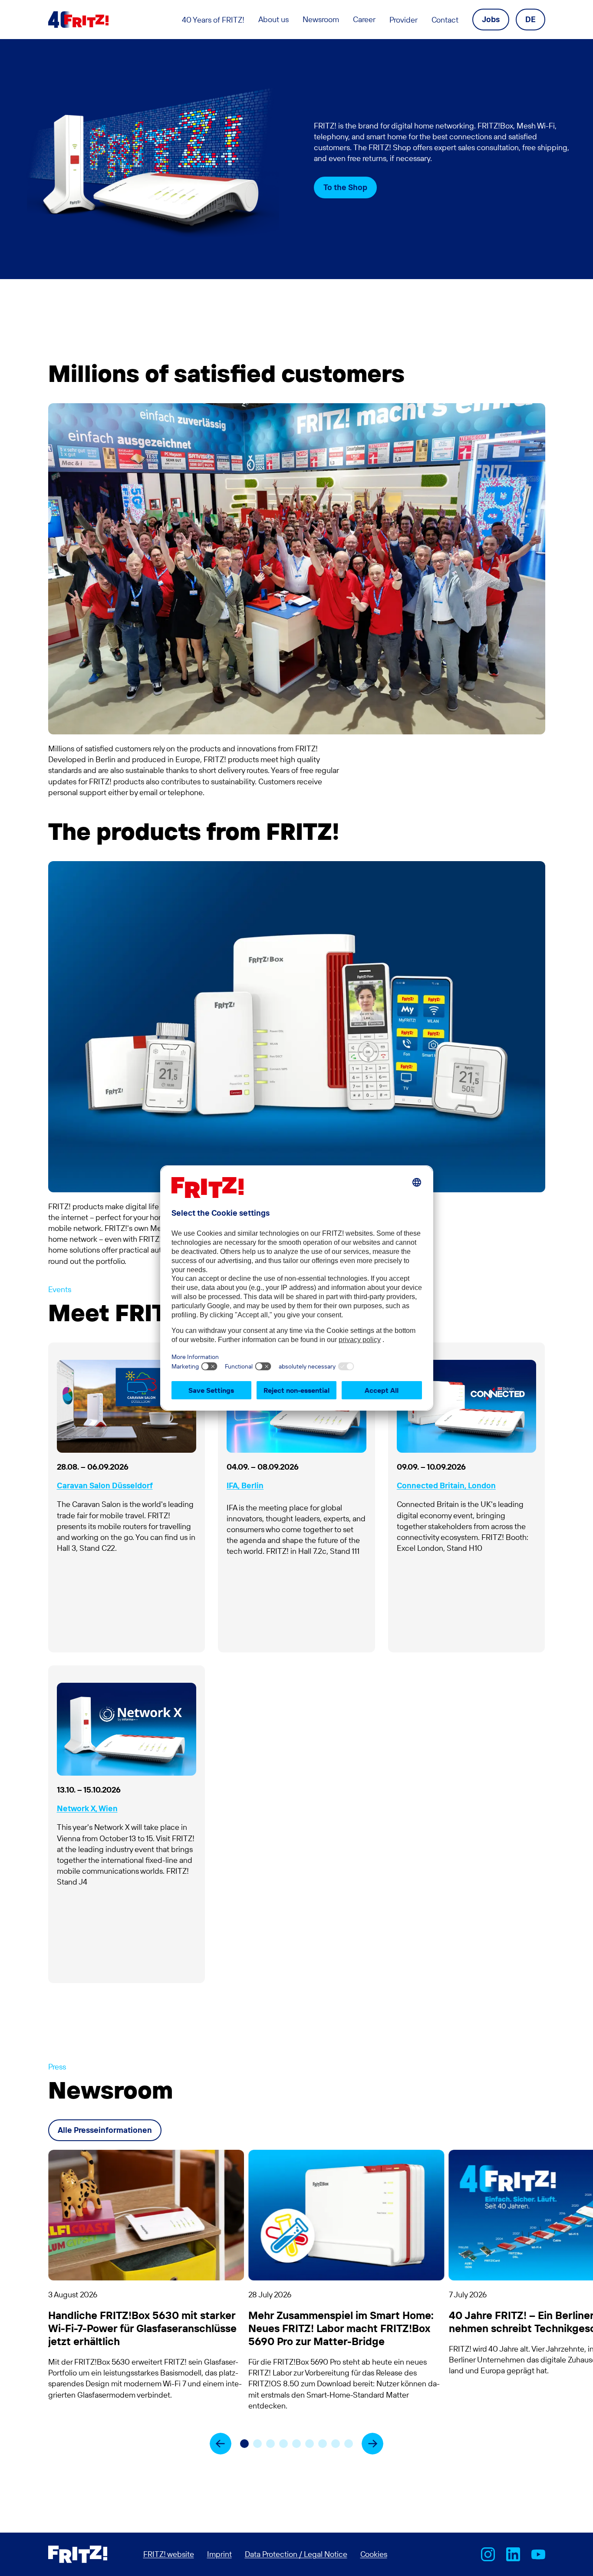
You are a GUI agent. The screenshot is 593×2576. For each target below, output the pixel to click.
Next (373, 2443)
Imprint (219, 2554)
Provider (404, 20)
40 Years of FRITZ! (213, 20)
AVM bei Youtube (538, 2554)
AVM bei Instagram (488, 2554)
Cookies (374, 2554)
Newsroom (321, 19)
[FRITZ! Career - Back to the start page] (78, 20)
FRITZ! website (169, 2554)
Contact (445, 20)
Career (364, 19)
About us (273, 19)
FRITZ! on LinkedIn (513, 2554)
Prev (220, 2444)
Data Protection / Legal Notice (296, 2554)
